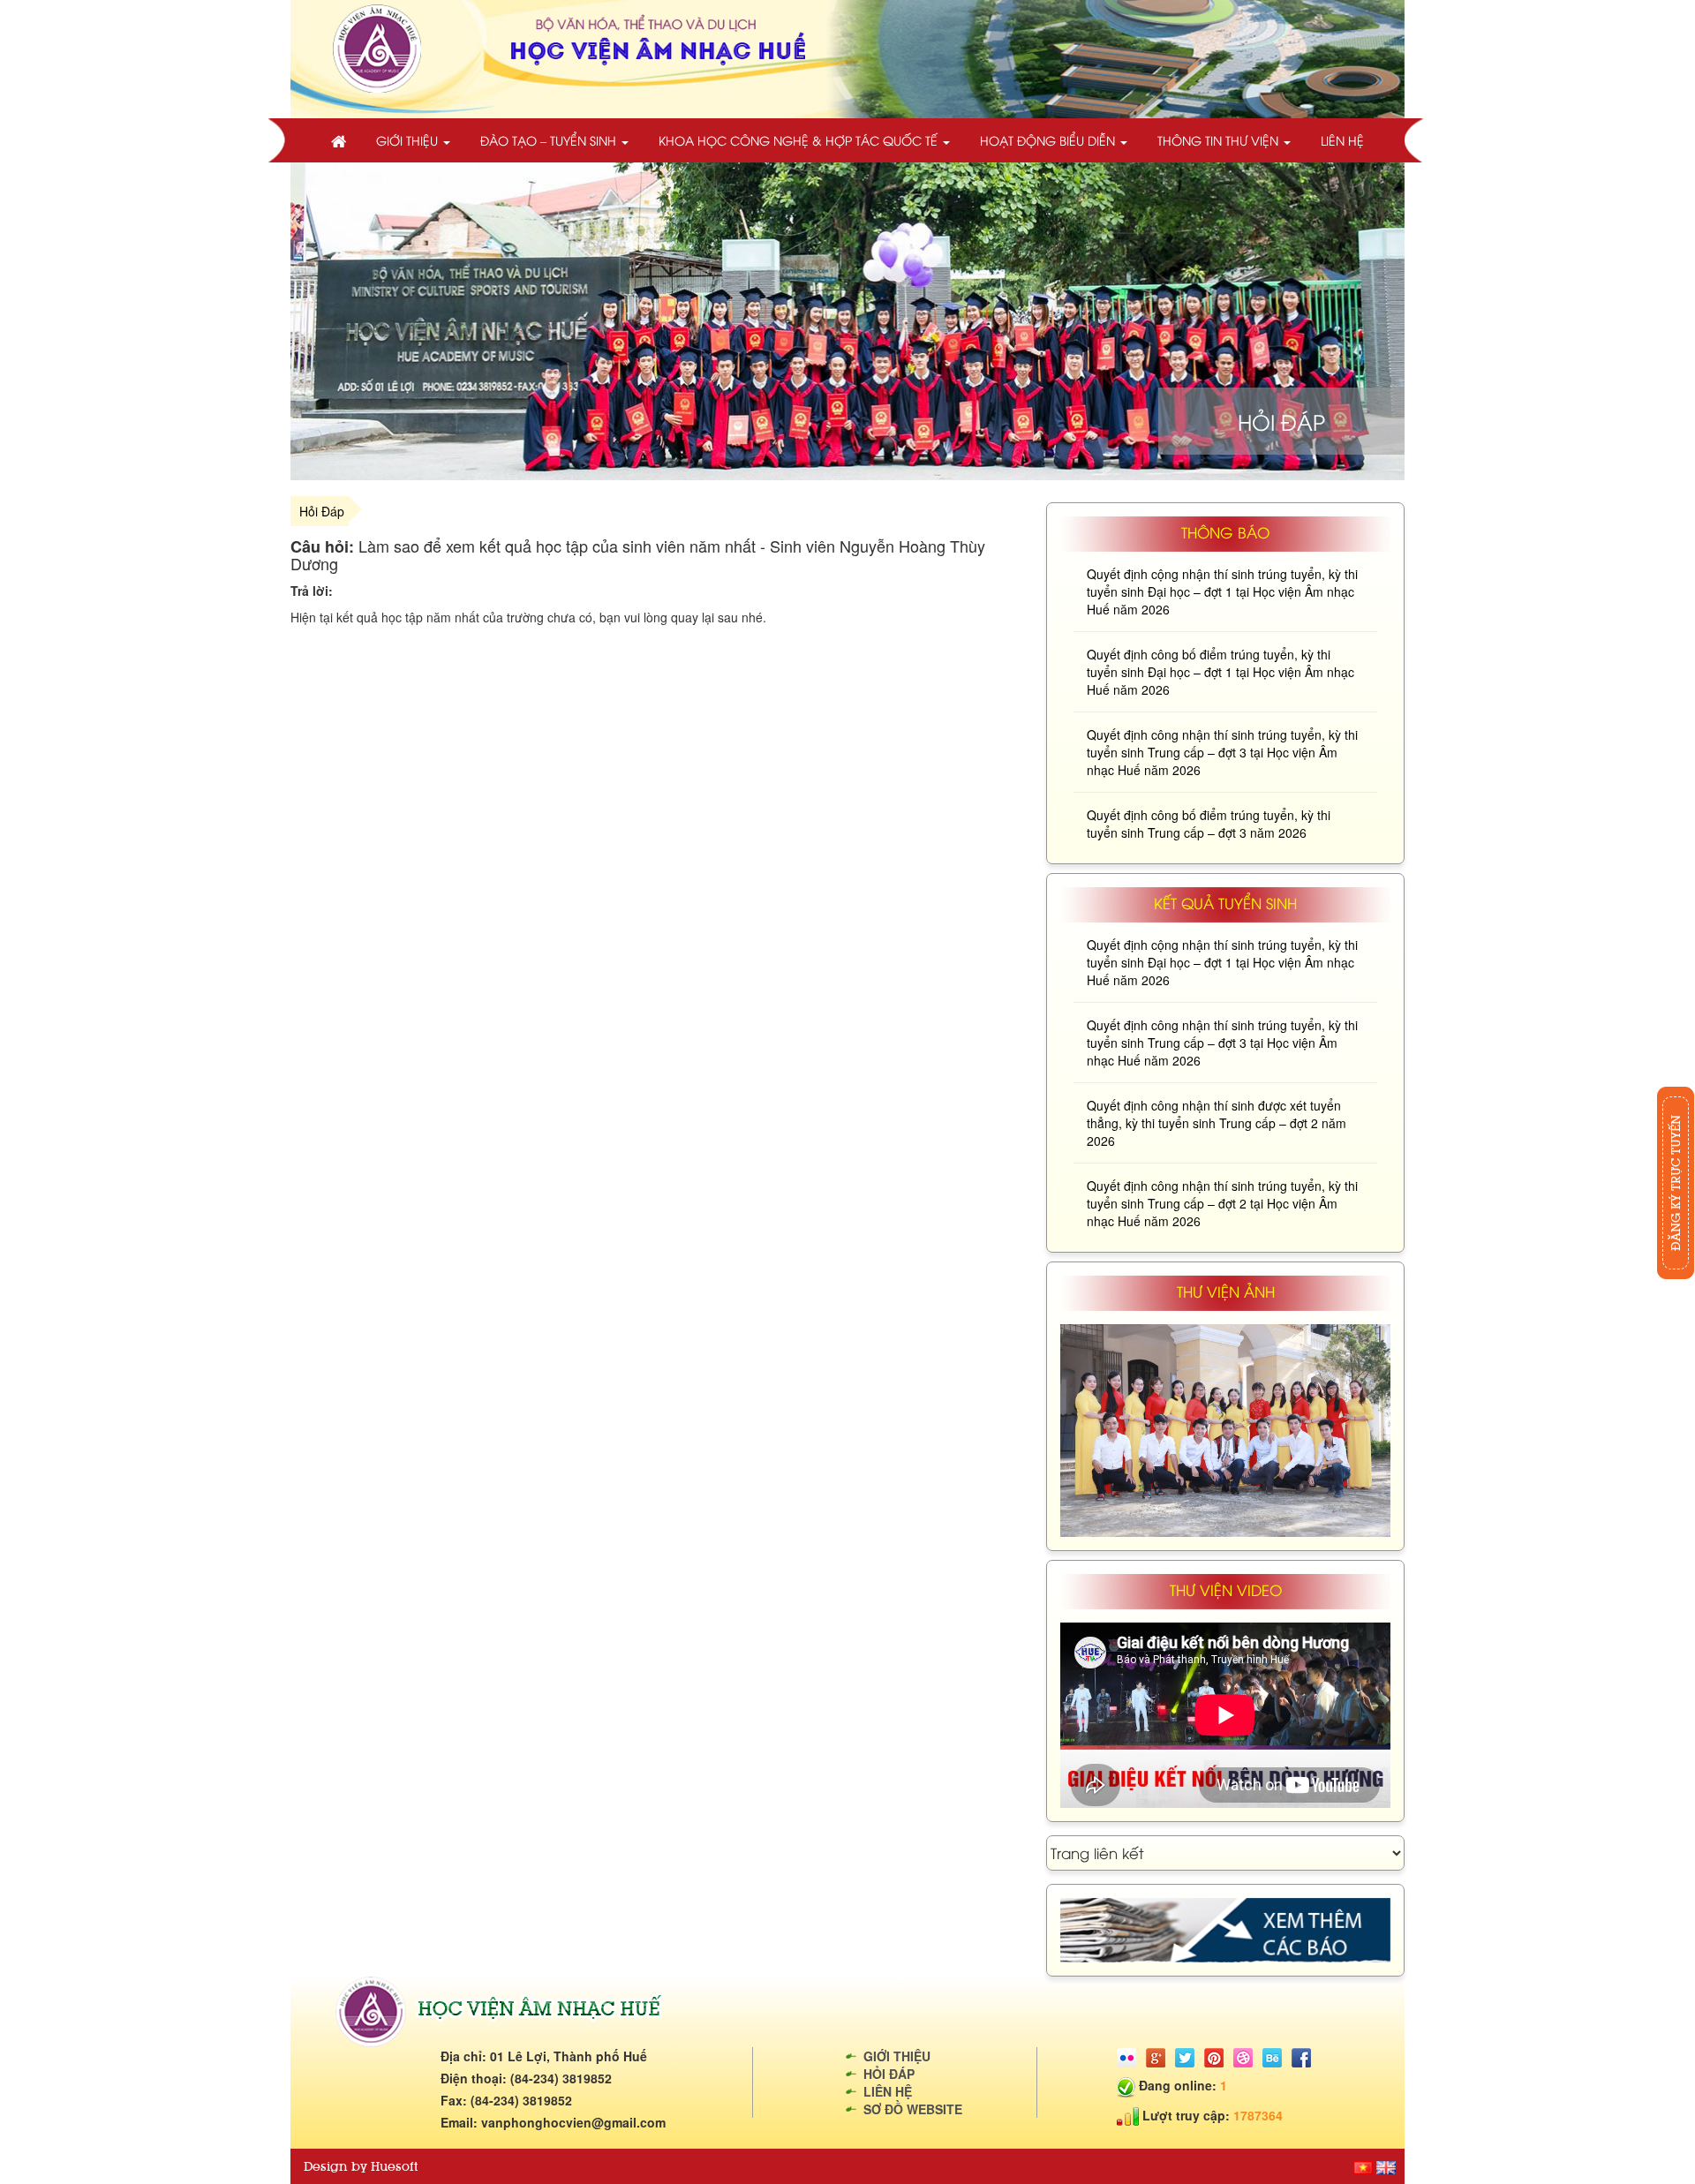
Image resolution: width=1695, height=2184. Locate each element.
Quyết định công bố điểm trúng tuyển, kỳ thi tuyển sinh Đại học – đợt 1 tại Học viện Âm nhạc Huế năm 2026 (1220, 672)
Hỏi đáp (889, 2074)
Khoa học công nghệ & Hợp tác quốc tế (800, 140)
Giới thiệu (409, 140)
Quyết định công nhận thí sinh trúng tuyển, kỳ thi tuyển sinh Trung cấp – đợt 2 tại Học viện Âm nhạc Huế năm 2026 (1222, 1203)
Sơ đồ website (913, 2109)
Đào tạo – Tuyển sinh (550, 140)
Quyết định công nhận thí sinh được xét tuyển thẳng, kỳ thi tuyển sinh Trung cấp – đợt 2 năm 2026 (1217, 1123)
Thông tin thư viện (1220, 140)
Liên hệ (1342, 140)
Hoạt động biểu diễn (1049, 140)
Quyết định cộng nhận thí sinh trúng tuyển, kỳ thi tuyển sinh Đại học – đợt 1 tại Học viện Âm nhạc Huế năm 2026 (1222, 591)
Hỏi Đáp (322, 511)
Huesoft (394, 2166)
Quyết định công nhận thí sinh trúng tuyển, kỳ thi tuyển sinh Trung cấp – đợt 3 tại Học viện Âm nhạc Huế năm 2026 (1222, 752)
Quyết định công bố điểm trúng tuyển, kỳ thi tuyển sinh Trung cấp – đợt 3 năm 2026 (1209, 824)
